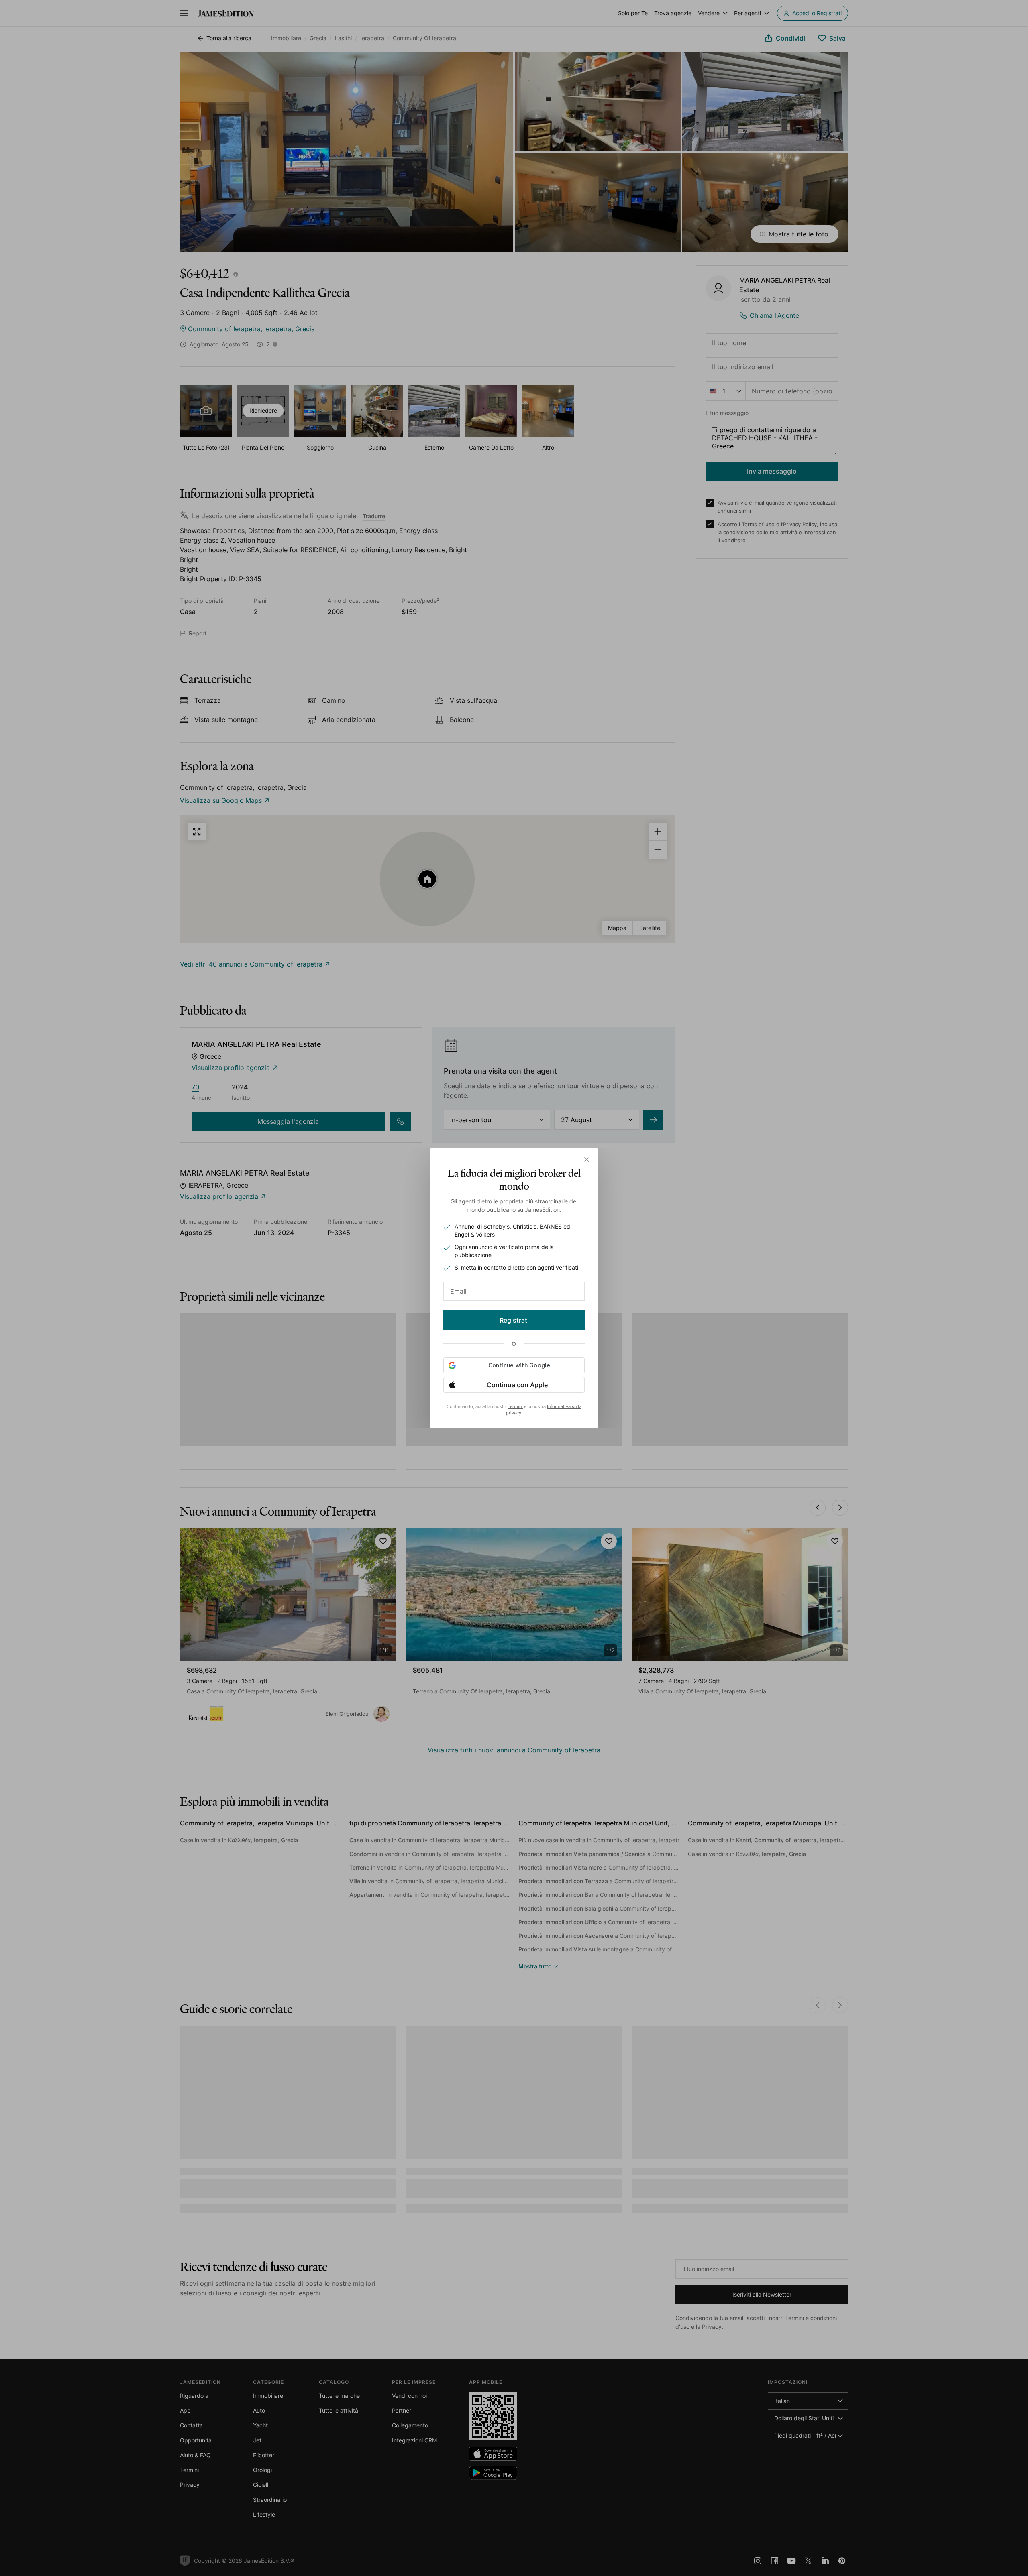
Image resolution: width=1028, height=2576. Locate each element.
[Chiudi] (587, 1160)
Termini (515, 1406)
